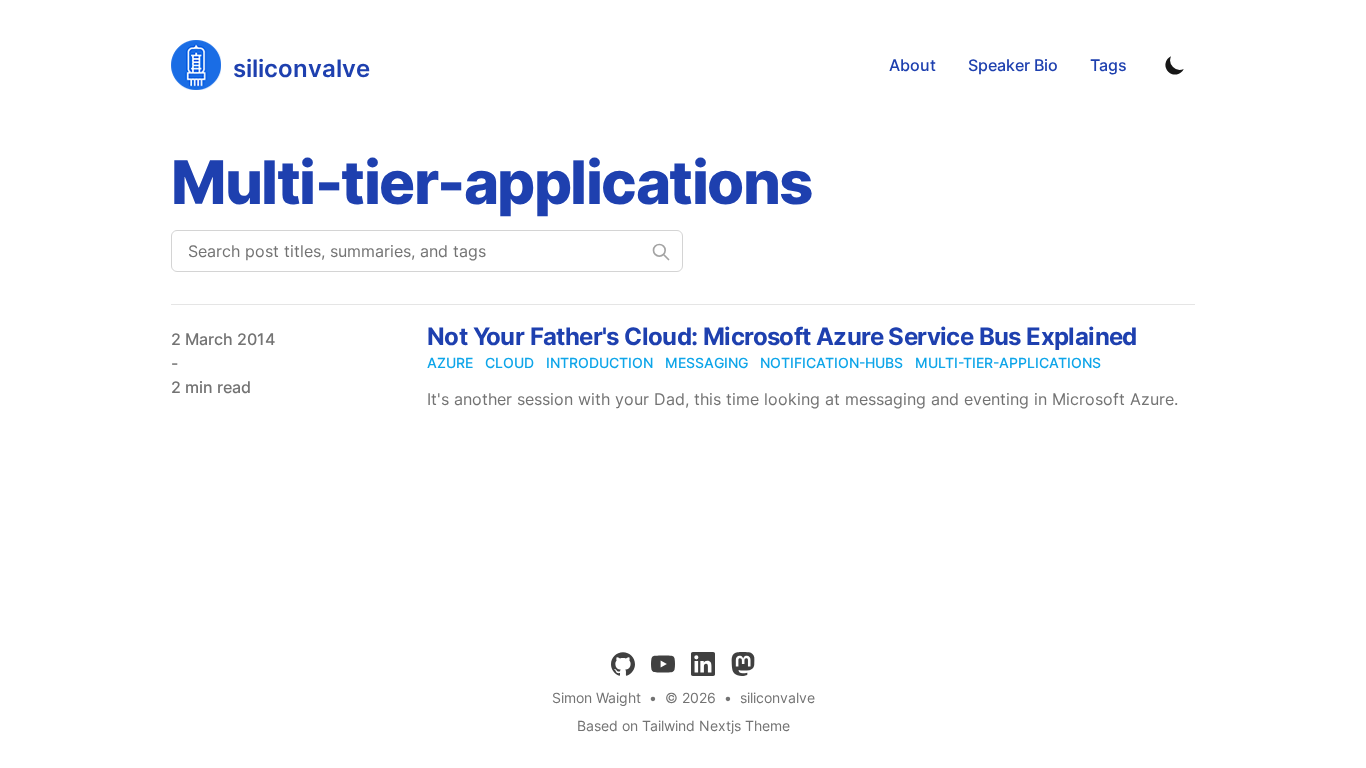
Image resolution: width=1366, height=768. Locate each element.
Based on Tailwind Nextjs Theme (683, 725)
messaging (706, 362)
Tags (1108, 65)
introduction (599, 362)
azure (450, 362)
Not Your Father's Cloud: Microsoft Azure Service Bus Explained (782, 336)
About (912, 65)
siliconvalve (777, 697)
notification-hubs (831, 362)
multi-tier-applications (1008, 362)
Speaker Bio (1013, 65)
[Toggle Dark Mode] (1175, 65)
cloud (509, 362)
